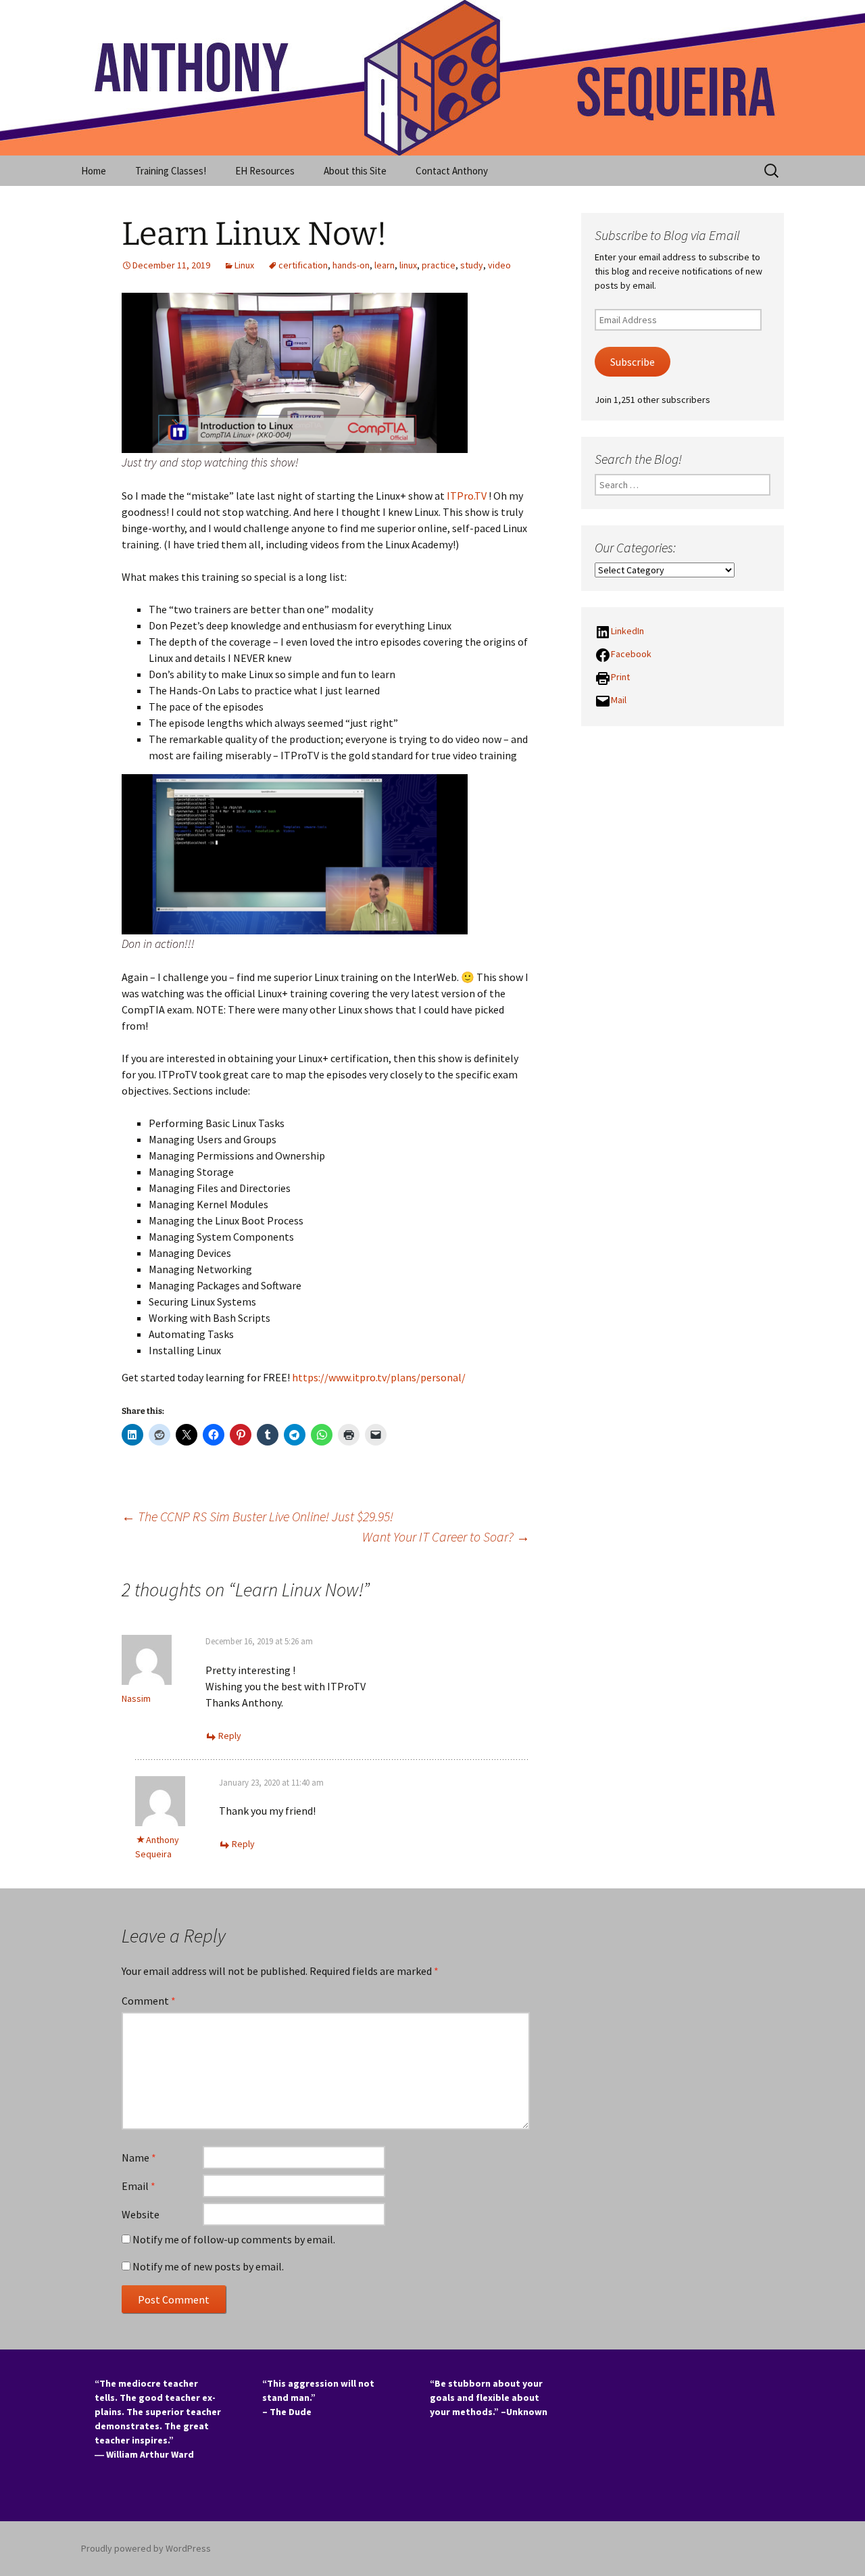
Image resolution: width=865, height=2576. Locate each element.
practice (439, 265)
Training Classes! (171, 171)
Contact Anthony (452, 171)
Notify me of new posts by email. (208, 2266)
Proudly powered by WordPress (146, 2548)
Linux (244, 265)
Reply (230, 1736)
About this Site (355, 171)
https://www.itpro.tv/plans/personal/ (379, 1377)
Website (141, 2214)
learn (385, 265)
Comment (149, 2001)
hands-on (351, 265)
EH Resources (265, 171)
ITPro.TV (467, 496)
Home (94, 171)
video (499, 265)
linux (408, 265)
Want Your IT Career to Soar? (446, 1536)
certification (303, 265)
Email (139, 2186)
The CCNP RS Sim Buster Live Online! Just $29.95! (257, 1516)
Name (139, 2157)
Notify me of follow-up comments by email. (234, 2239)
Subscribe (633, 362)
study (472, 265)
